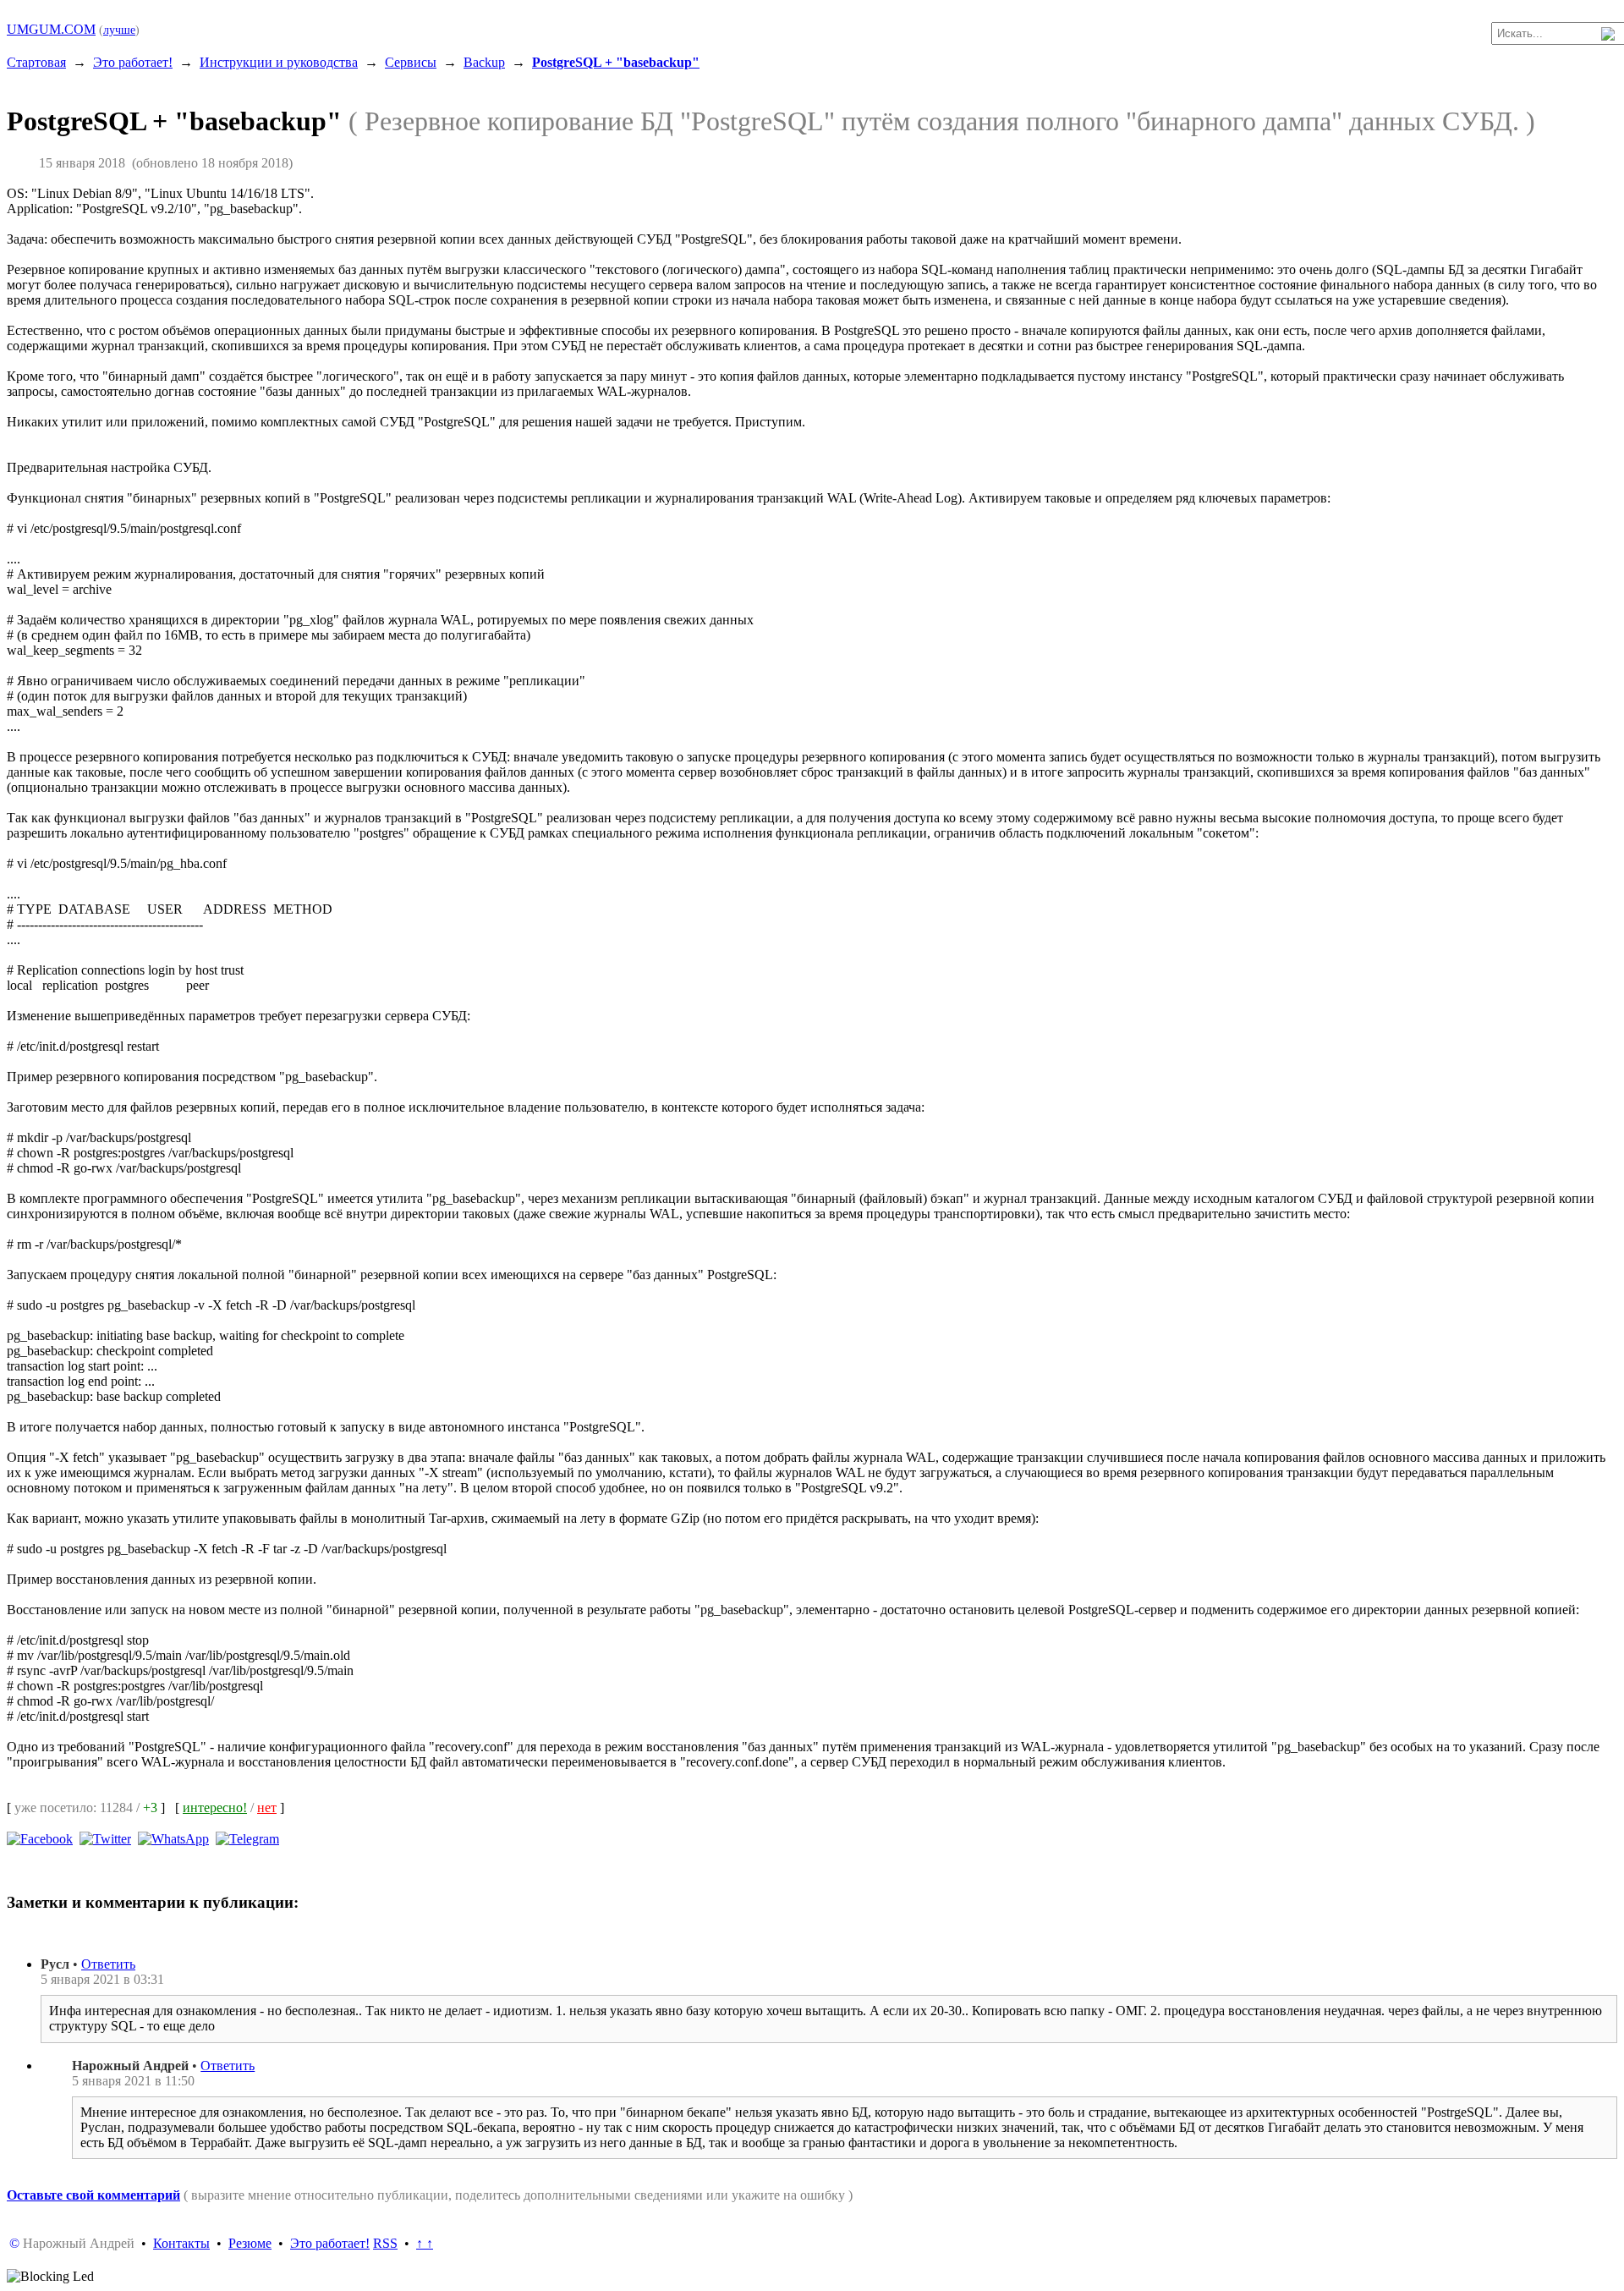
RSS (385, 2243)
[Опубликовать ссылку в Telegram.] (247, 1838)
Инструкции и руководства (279, 62)
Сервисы (411, 62)
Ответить (108, 1964)
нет (267, 1808)
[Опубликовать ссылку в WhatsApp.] (173, 1838)
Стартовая (36, 62)
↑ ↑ (425, 2243)
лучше (119, 30)
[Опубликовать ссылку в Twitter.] (105, 1838)
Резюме (250, 2243)
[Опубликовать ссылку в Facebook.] (40, 1838)
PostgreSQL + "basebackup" (616, 62)
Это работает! (133, 62)
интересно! (215, 1808)
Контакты (181, 2243)
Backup (484, 62)
